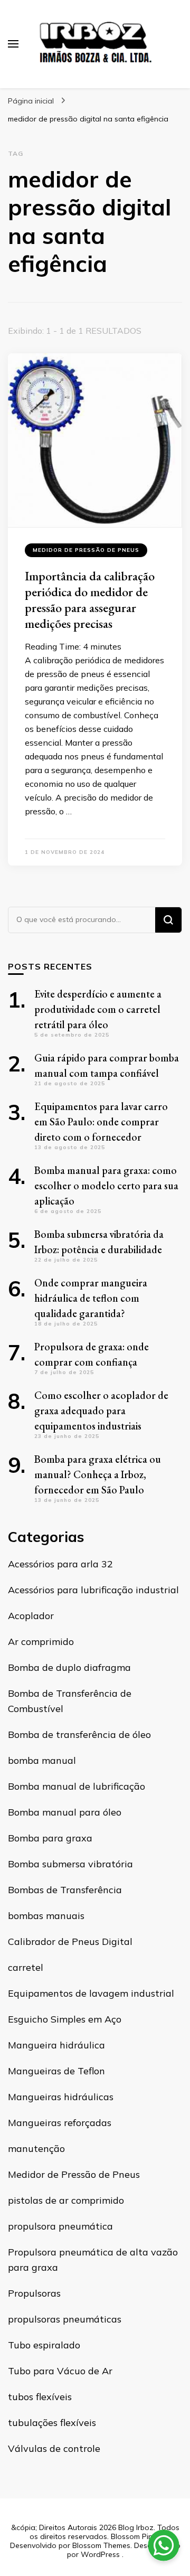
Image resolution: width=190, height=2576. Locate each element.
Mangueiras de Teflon (56, 2071)
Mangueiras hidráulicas (61, 2097)
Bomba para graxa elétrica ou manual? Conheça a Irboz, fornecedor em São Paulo (98, 1474)
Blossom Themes (101, 2545)
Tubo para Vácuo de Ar (60, 2371)
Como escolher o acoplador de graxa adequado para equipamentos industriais (101, 1411)
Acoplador (31, 1616)
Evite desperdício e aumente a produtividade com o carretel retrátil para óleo (98, 1009)
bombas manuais (46, 1916)
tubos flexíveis (40, 2397)
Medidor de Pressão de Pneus (86, 550)
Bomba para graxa (50, 1838)
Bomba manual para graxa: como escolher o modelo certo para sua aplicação (106, 1186)
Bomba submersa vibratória (70, 1864)
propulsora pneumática (60, 2226)
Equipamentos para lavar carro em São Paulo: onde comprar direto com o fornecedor (101, 1122)
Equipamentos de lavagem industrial (91, 1993)
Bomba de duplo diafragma (69, 1667)
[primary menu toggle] (13, 44)
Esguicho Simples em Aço (65, 2019)
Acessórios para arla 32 (60, 1564)
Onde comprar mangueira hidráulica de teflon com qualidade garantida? (91, 1298)
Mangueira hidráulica (56, 2045)
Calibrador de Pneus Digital (70, 1942)
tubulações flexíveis (52, 2423)
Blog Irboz (136, 2527)
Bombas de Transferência (65, 1890)
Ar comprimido (41, 1642)
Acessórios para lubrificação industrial (93, 1590)
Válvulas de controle (54, 2448)
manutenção (36, 2149)
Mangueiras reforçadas (60, 2123)
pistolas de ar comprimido (66, 2200)
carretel (26, 1967)
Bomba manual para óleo (65, 1812)
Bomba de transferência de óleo (79, 1734)
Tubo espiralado (44, 2345)
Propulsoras (34, 2293)
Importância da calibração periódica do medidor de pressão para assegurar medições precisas (90, 600)
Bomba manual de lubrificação (77, 1786)
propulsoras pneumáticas (65, 2319)
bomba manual (42, 1760)
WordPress (100, 2554)
